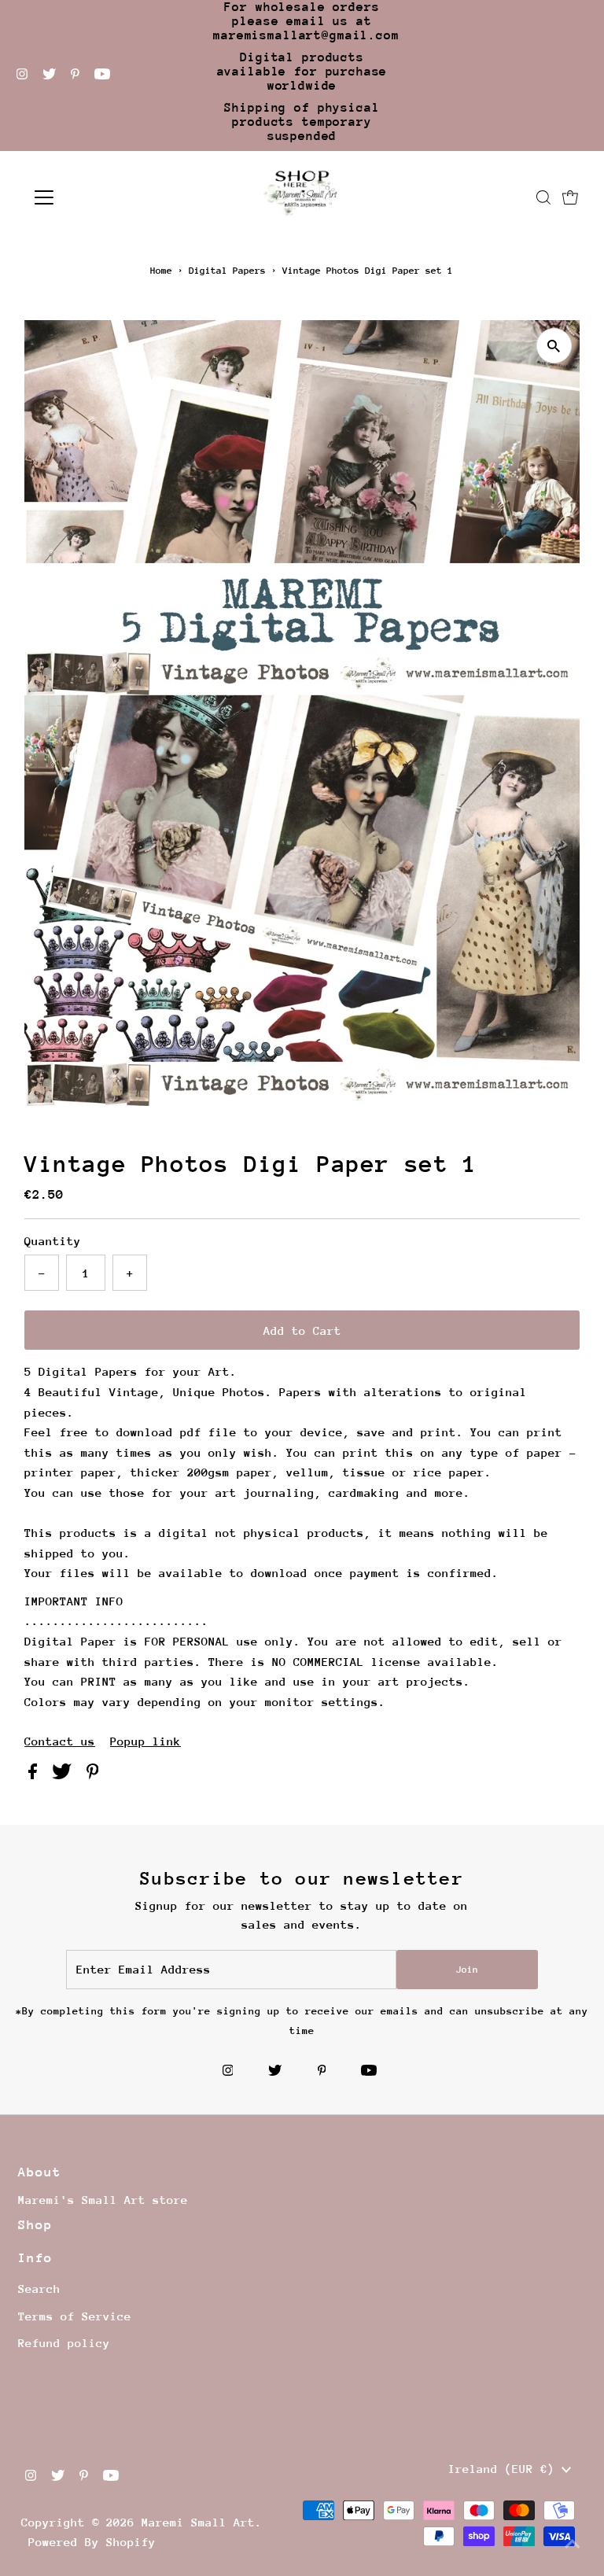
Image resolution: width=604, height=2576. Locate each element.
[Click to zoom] (554, 346)
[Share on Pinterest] (93, 1775)
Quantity (53, 1241)
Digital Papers (227, 271)
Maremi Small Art (198, 2522)
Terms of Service (75, 2316)
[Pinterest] (75, 76)
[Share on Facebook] (36, 1775)
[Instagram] (22, 76)
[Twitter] (49, 76)
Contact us (60, 1741)
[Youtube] (102, 76)
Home (161, 271)
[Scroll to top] (573, 2545)
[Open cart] (570, 197)
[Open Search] (543, 197)
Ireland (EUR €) (505, 2469)
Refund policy (64, 2343)
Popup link (145, 1741)
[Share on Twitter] (65, 1775)
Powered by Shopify (92, 2542)
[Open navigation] (90, 197)
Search (39, 2289)
